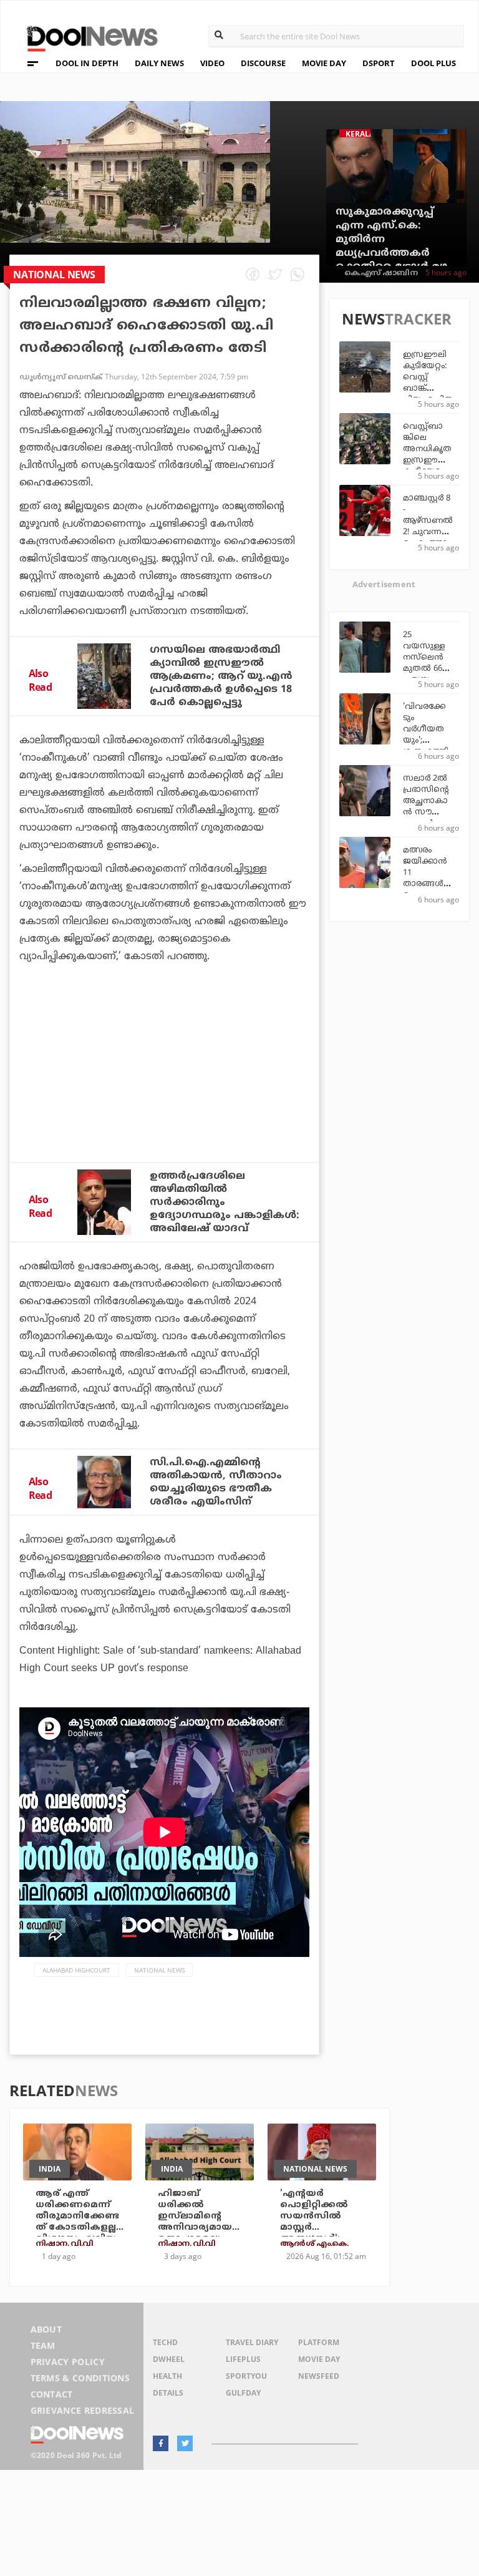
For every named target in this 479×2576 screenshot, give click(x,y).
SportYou (246, 2376)
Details (168, 2393)
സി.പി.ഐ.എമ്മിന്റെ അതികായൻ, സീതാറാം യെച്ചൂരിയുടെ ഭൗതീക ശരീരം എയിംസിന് (216, 1482)
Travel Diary (252, 2342)
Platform (319, 2342)
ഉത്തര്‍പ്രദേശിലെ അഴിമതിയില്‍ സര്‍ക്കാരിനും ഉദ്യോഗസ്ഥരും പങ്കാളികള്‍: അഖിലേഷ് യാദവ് (225, 1203)
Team (43, 2345)
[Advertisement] (164, 1096)
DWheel (169, 2359)
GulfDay (243, 2393)
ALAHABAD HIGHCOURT (76, 1970)
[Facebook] (161, 2443)
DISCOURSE (263, 63)
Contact (52, 2394)
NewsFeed (319, 2376)
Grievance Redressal (83, 2410)
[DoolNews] (87, 37)
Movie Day (319, 2359)
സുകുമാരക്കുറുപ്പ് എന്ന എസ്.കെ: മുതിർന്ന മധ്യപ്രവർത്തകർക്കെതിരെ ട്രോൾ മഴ (391, 240)
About (46, 2329)
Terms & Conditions (80, 2378)
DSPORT (379, 63)
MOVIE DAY (324, 63)
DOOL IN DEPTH (87, 63)
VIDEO (212, 63)
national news (159, 1970)
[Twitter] (185, 2443)
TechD (165, 2342)
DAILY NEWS (159, 63)
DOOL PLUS (433, 63)
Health (167, 2376)
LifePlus (243, 2359)
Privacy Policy (68, 2362)
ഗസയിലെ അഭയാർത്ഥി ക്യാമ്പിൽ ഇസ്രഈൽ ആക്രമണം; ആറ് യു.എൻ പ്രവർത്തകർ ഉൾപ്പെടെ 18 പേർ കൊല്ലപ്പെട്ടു (221, 676)
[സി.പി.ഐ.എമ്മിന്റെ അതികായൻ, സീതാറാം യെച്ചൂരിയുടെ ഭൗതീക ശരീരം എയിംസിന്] (104, 1482)
